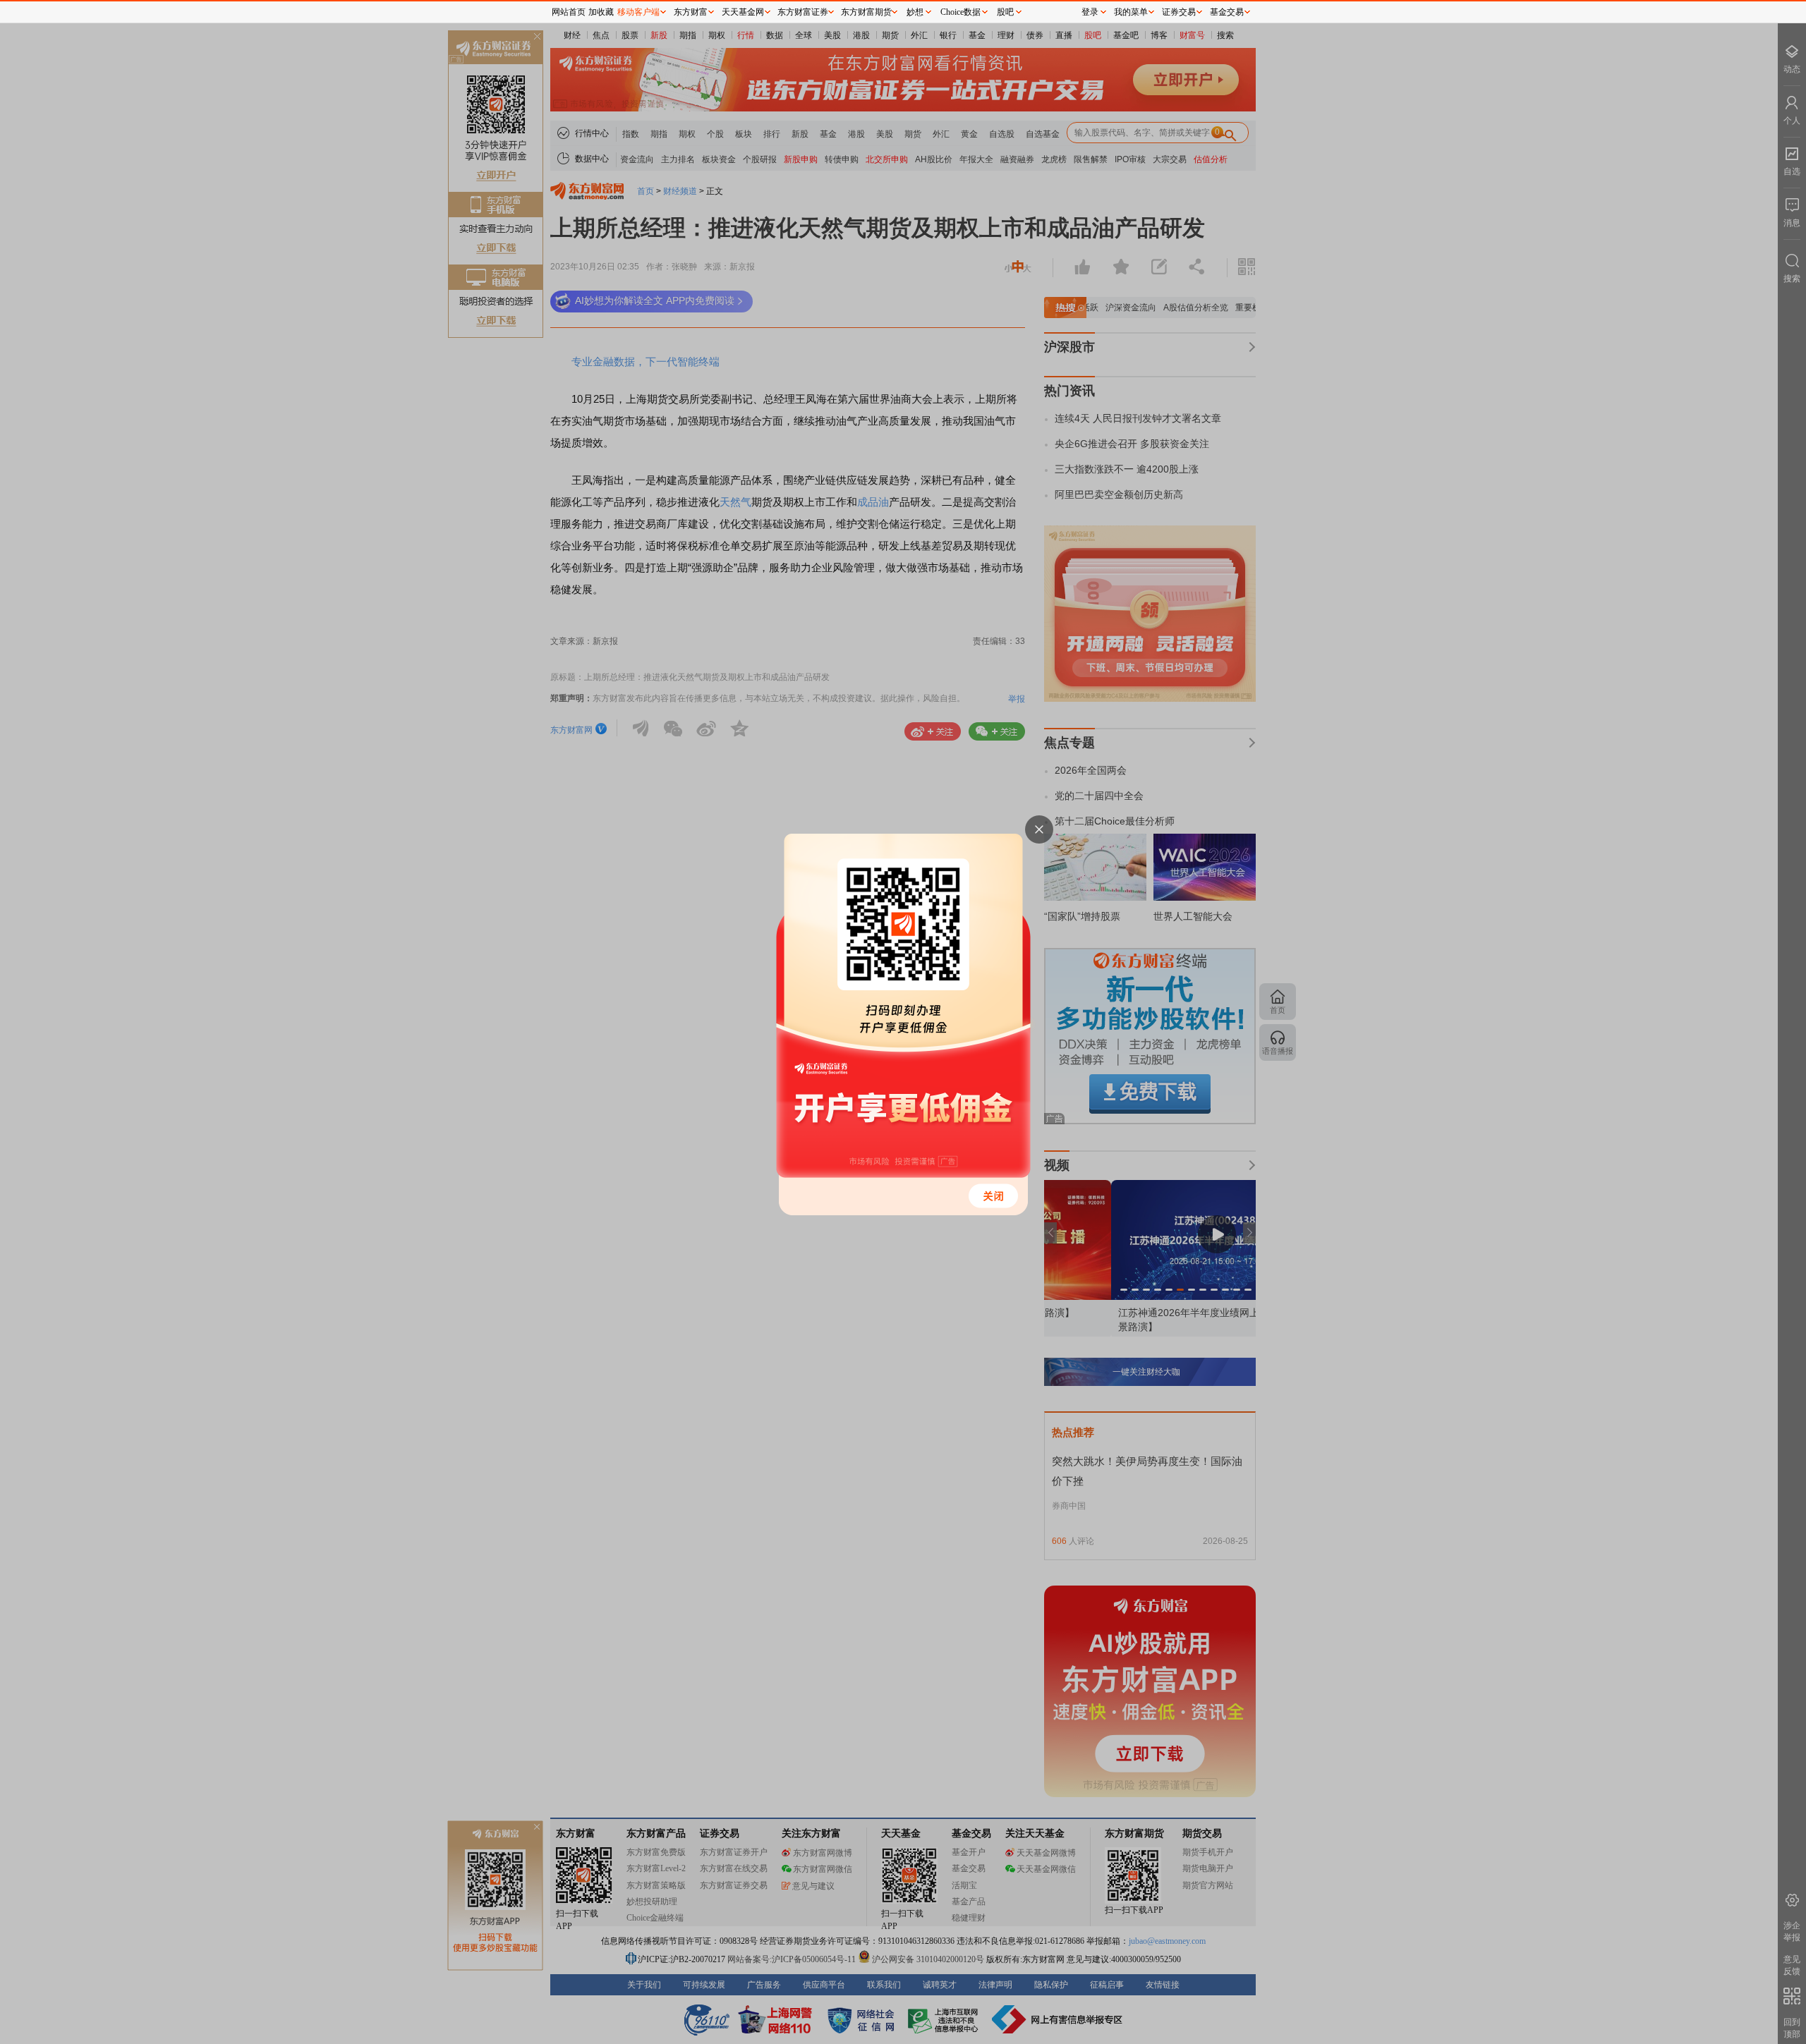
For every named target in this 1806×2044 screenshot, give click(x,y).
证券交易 (1179, 12)
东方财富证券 (803, 12)
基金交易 (1227, 12)
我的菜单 (1131, 12)
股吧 (1005, 12)
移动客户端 (638, 12)
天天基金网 (743, 12)
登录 (1090, 12)
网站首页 (569, 12)
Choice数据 (960, 12)
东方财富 (691, 12)
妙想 (915, 12)
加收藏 (601, 12)
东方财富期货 (866, 12)
